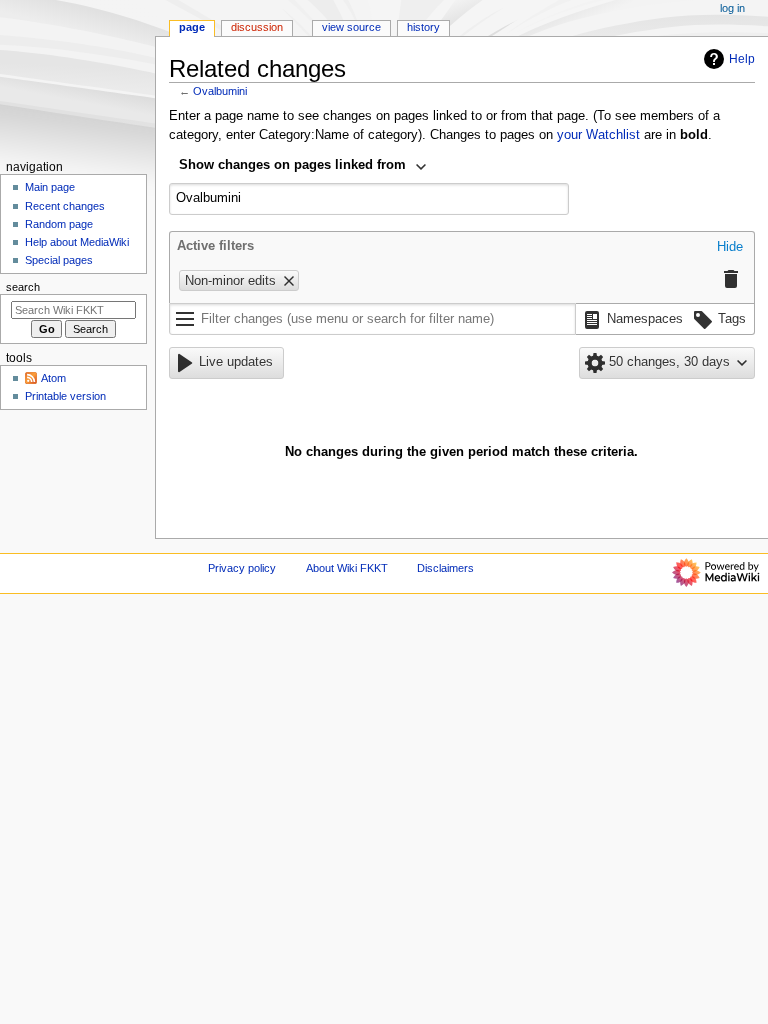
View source (351, 27)
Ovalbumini (220, 91)
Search (23, 287)
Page (192, 27)
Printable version (65, 396)
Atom (53, 378)
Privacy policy (242, 568)
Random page (59, 224)
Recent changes (65, 206)
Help (742, 59)
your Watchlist (598, 135)
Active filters (215, 246)
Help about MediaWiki (77, 242)
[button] (730, 248)
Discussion (257, 27)
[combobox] (303, 167)
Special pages (59, 260)
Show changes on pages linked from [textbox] (292, 165)
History (423, 27)
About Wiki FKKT (347, 568)
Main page (50, 187)
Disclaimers (445, 568)
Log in (732, 8)
